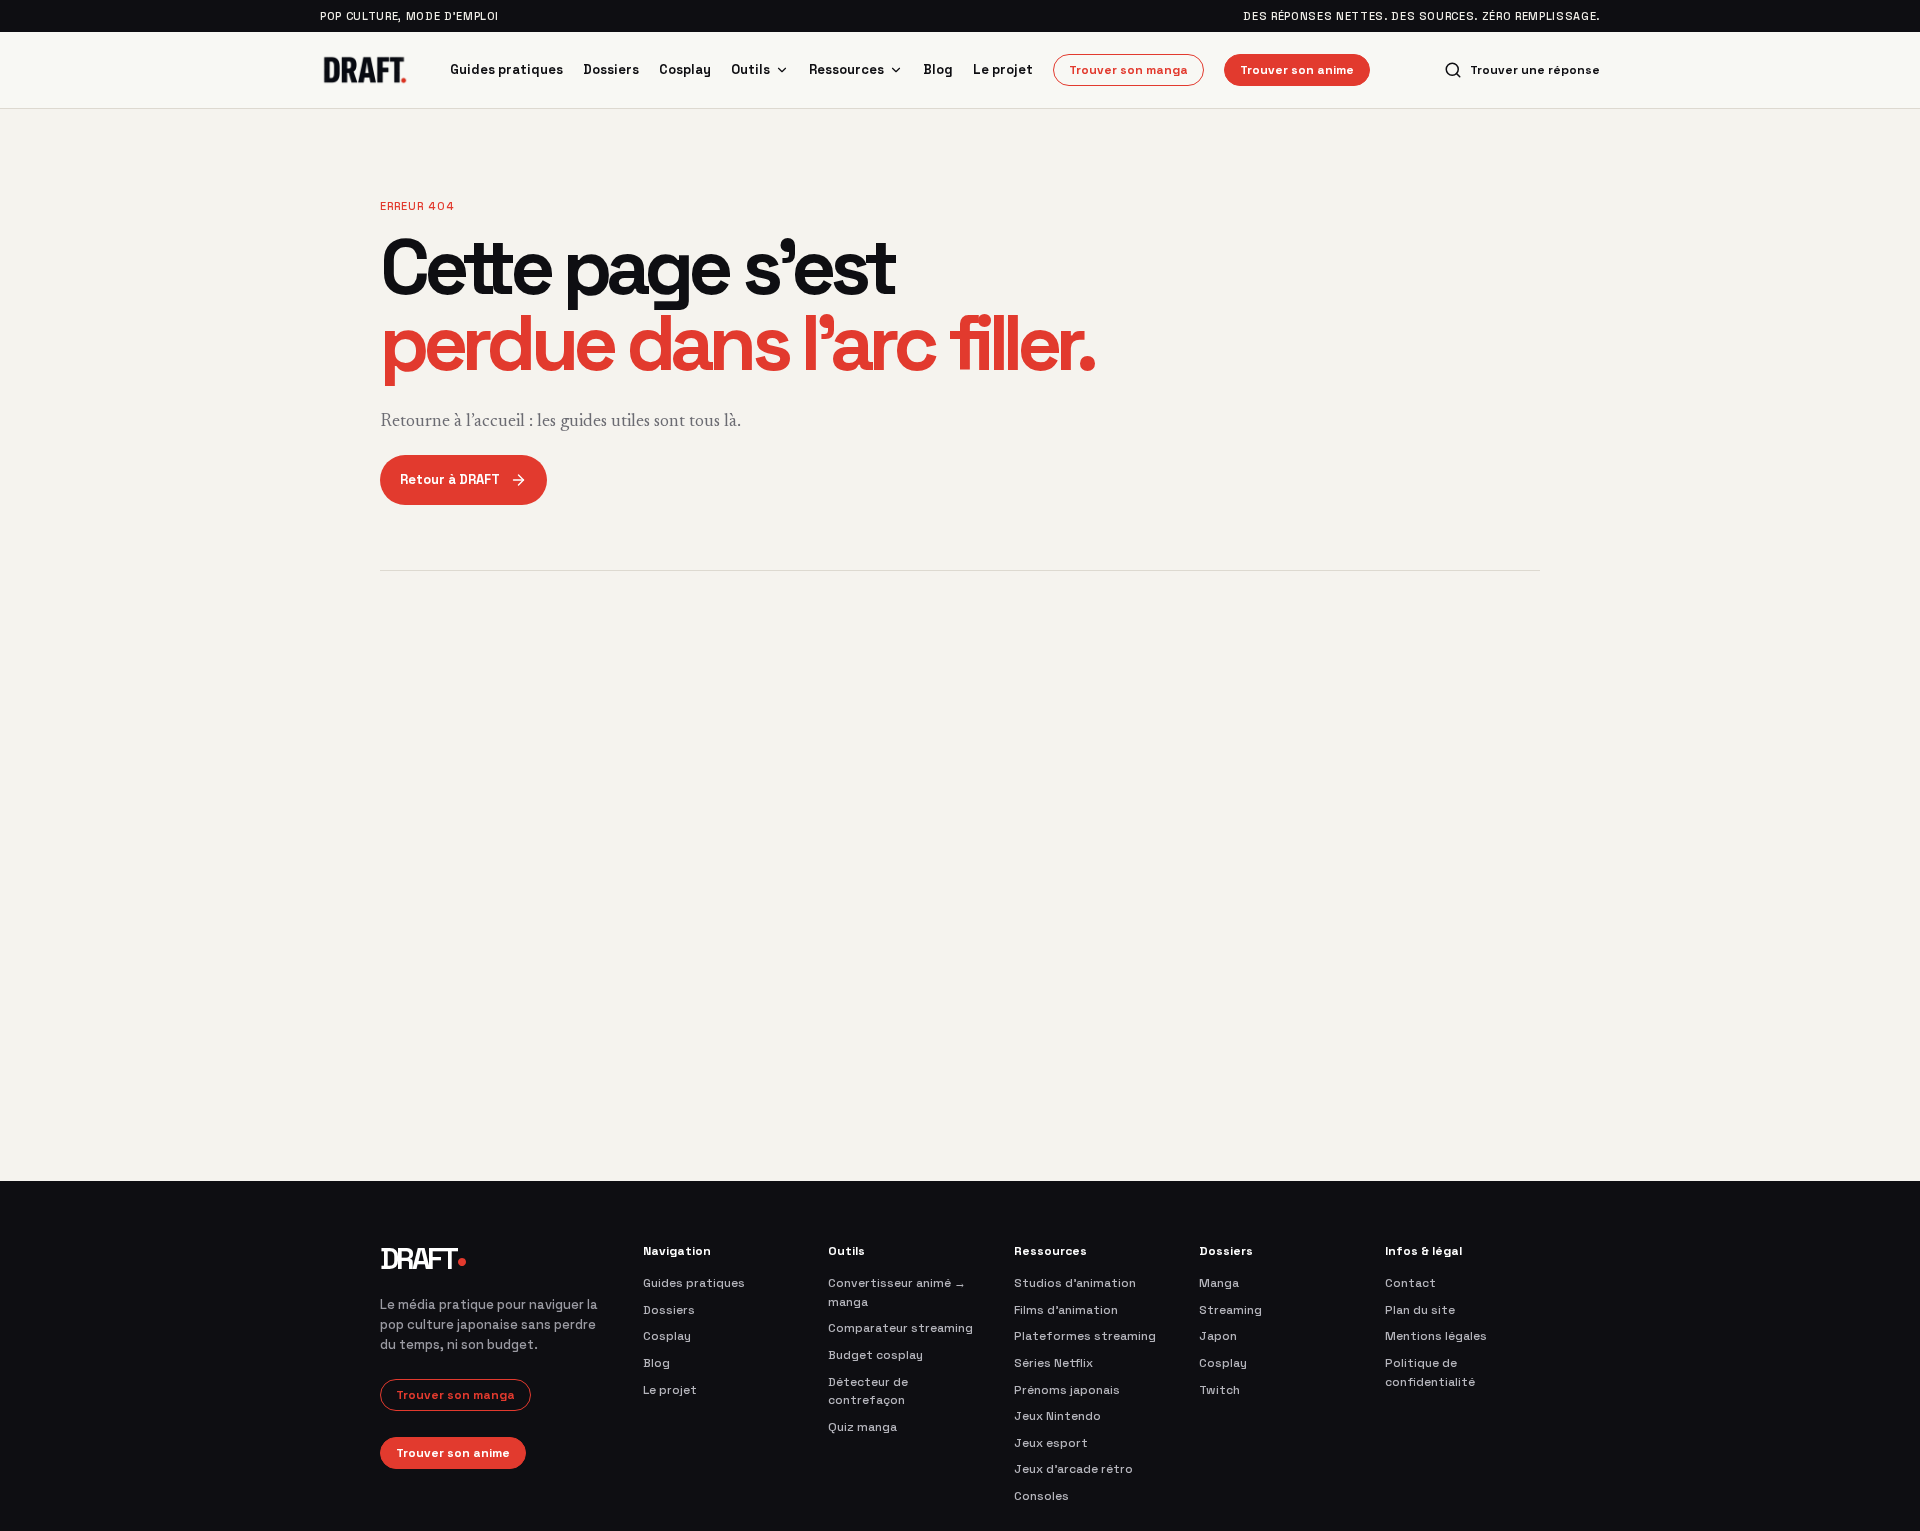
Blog (938, 69)
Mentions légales (1436, 1336)
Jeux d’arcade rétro (1073, 1469)
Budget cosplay (875, 1355)
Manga (1219, 1283)
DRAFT (422, 1258)
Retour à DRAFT (450, 479)
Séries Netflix (1053, 1363)
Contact (1410, 1283)
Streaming (1230, 1310)
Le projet (1003, 69)
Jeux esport (1051, 1443)
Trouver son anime (1297, 70)
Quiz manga (862, 1427)
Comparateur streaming (900, 1328)
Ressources (846, 69)
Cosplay (685, 69)
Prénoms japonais (1067, 1390)
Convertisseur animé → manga (897, 1292)
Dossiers (611, 69)
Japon (1218, 1336)
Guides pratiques (506, 69)
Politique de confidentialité (1430, 1372)
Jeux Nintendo (1057, 1416)
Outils (750, 69)
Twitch (1219, 1390)
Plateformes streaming (1085, 1336)
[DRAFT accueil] (365, 70)
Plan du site (1420, 1310)
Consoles (1041, 1496)
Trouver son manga (1128, 70)
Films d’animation (1066, 1310)
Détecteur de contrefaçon (868, 1391)
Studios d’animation (1075, 1283)
